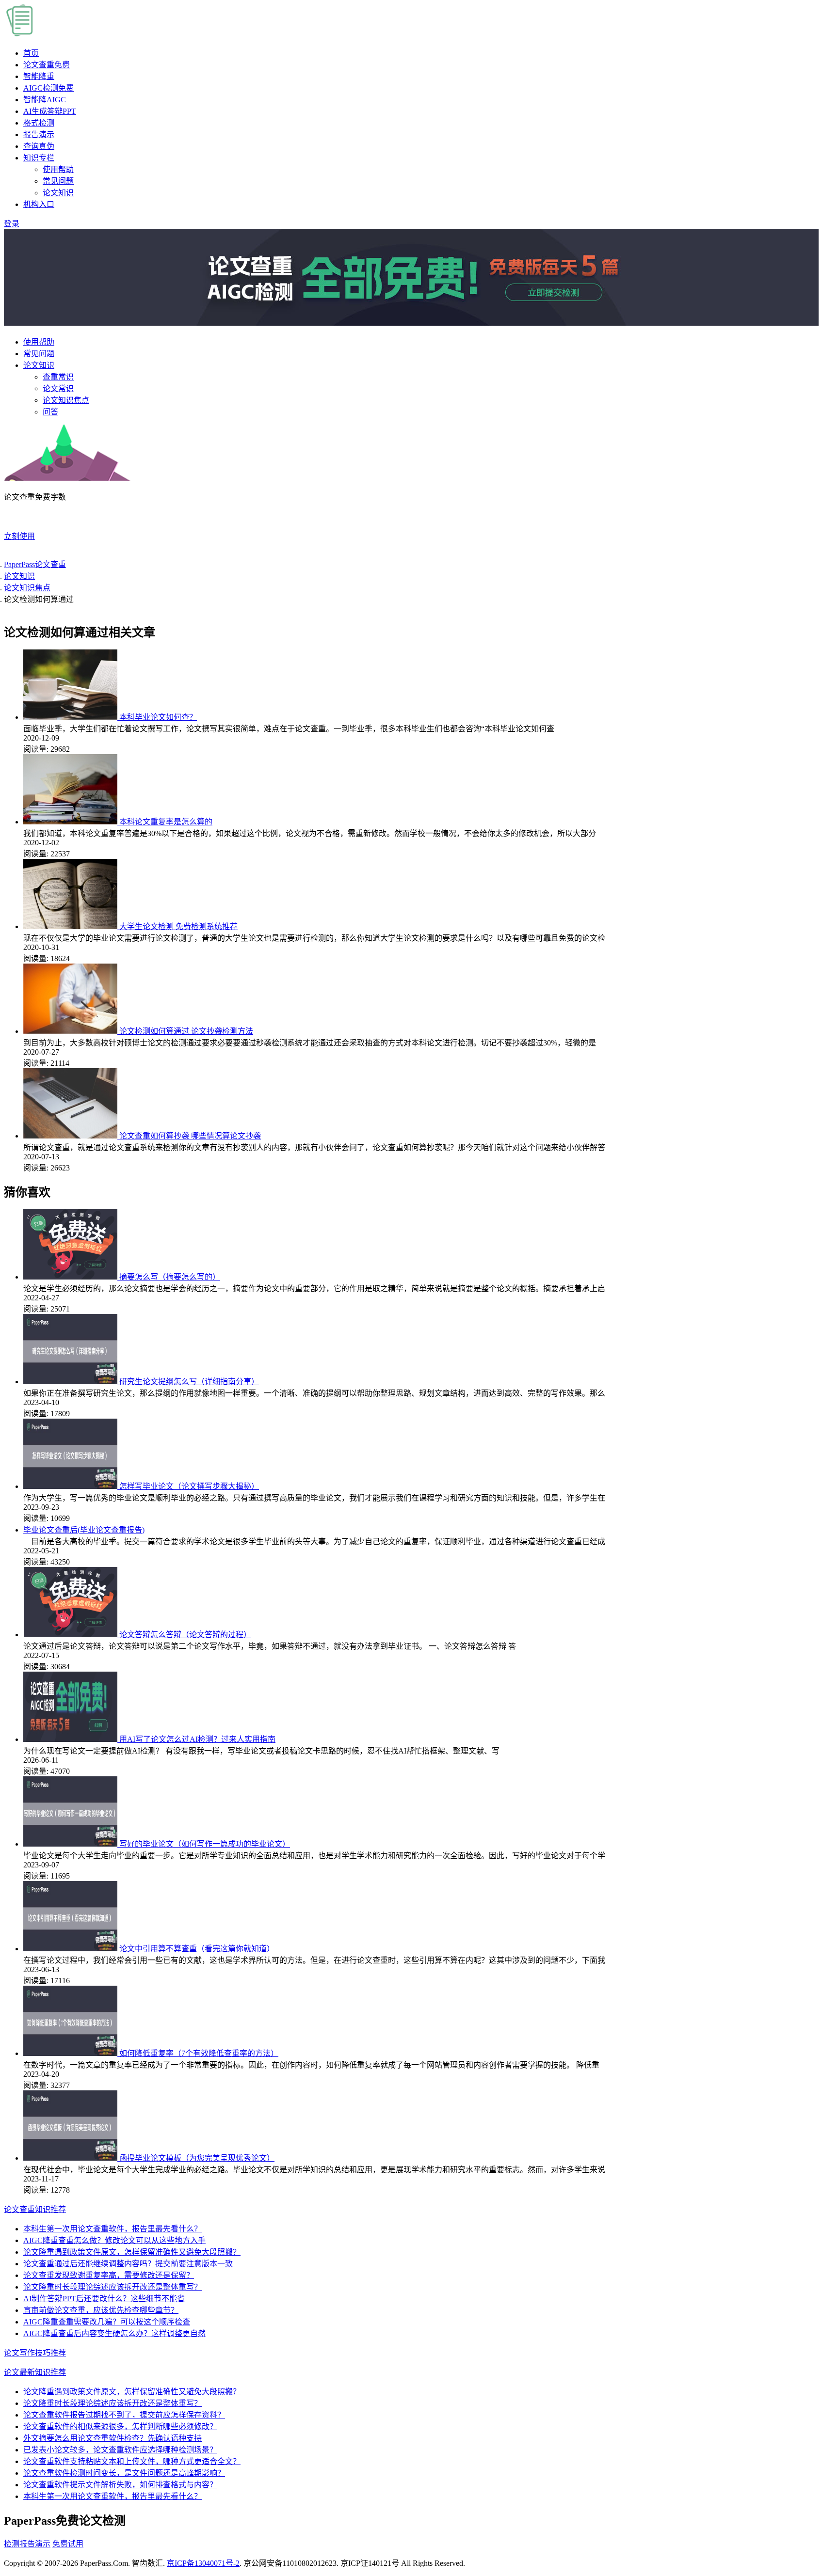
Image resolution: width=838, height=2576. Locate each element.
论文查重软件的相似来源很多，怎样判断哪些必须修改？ (120, 2426)
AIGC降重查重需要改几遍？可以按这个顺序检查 (107, 2322)
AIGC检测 (48, 88)
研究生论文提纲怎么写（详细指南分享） (189, 1382)
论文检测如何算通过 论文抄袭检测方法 (186, 1031)
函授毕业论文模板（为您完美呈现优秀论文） (197, 2158)
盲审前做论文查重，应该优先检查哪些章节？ (101, 2310)
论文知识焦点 (66, 400)
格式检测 (39, 123)
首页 (31, 53)
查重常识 (58, 377)
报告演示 (39, 134)
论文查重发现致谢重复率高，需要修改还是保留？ (109, 2275)
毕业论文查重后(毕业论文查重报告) (84, 1530)
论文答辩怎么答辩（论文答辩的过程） (185, 1635)
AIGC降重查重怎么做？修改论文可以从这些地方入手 (114, 2240)
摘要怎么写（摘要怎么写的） (170, 1277)
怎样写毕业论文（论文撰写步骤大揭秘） (189, 1486)
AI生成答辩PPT (50, 111)
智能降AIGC (45, 100)
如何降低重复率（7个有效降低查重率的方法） (199, 2053)
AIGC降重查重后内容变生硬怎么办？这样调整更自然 (114, 2333)
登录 (12, 224)
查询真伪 (39, 146)
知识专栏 (39, 158)
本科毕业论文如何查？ (158, 717)
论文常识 (58, 388)
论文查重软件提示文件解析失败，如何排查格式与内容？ (120, 2485)
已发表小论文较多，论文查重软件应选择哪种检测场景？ (120, 2450)
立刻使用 (19, 536)
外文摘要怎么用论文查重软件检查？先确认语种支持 (113, 2438)
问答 (50, 412)
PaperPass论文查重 (35, 564)
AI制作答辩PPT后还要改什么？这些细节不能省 (104, 2299)
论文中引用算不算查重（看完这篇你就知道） (197, 1949)
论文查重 (47, 65)
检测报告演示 (27, 2544)
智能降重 (39, 76)
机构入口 (39, 204)
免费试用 (68, 2544)
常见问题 (58, 181)
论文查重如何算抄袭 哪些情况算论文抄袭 (190, 1136)
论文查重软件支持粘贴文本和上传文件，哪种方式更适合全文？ (132, 2461)
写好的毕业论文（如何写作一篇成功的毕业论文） (205, 1844)
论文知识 (58, 193)
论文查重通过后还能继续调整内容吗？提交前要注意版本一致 (128, 2264)
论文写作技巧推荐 (35, 2353)
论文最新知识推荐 (35, 2372)
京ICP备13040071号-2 (203, 2563)
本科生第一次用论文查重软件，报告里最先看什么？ (113, 2229)
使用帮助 (58, 169)
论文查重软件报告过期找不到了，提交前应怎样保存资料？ (124, 2415)
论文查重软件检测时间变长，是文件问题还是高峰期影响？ (124, 2473)
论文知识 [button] (39, 365)
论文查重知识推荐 (35, 2209)
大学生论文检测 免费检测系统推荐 (178, 926)
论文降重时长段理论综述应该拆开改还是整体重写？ (113, 2287)
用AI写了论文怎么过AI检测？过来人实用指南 (197, 1739)
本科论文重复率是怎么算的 (166, 822)
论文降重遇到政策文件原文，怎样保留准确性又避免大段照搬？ (132, 2252)
